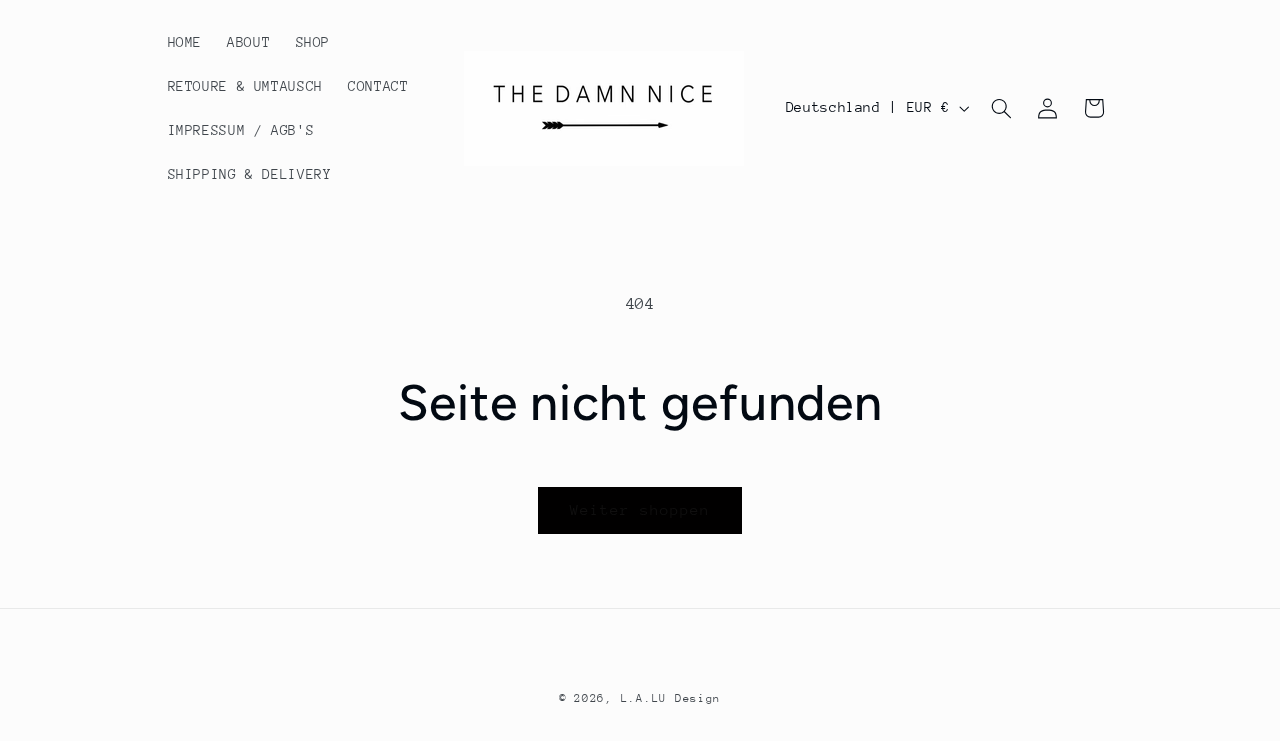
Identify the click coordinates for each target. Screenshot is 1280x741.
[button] (1001, 108)
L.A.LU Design (671, 698)
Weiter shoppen (640, 509)
